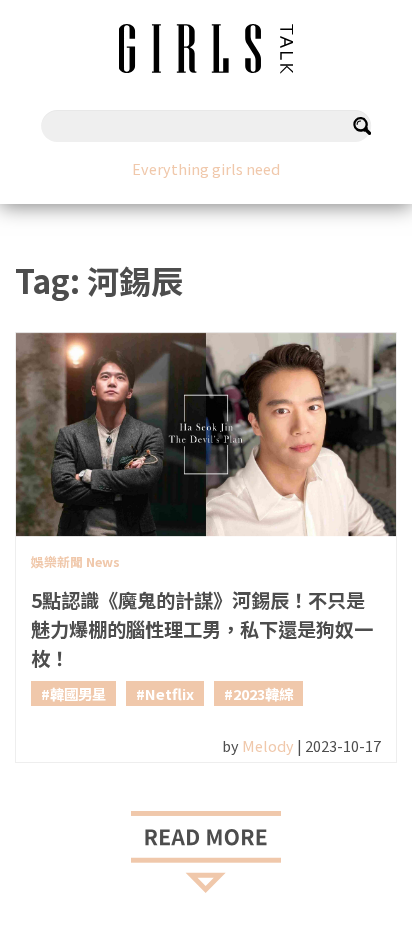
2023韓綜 (263, 693)
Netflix (169, 693)
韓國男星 (78, 693)
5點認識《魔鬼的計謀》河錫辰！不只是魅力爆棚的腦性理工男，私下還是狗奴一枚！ (202, 629)
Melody (268, 745)
